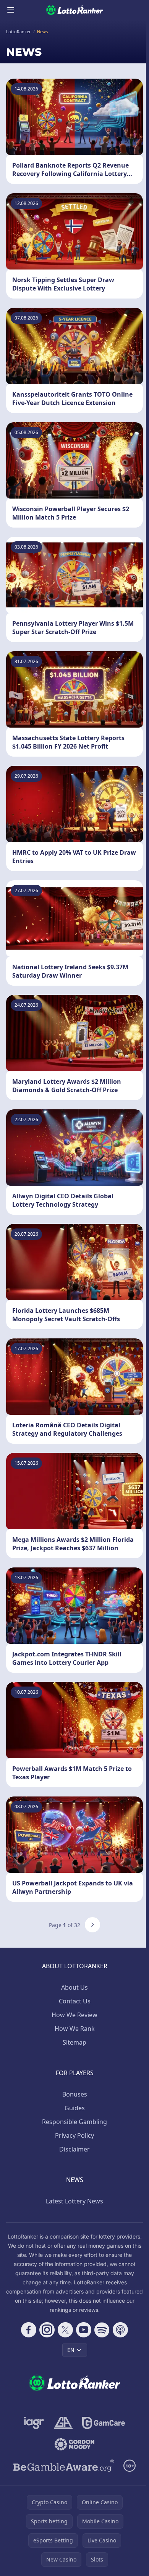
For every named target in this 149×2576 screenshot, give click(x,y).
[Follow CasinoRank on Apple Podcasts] (120, 2330)
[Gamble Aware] (64, 2466)
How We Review (74, 2015)
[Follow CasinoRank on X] (65, 2330)
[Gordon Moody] (74, 2444)
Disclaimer (74, 2149)
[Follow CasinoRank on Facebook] (29, 2330)
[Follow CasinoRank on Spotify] (102, 2330)
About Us (74, 1987)
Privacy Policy (74, 2135)
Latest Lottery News (74, 2201)
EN (71, 2350)
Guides (75, 2108)
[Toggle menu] (11, 10)
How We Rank (75, 2029)
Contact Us (75, 2001)
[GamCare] (103, 2423)
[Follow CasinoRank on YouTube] (84, 2330)
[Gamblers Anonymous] (63, 2423)
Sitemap (74, 2042)
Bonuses (75, 2094)
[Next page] (92, 1925)
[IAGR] (34, 2423)
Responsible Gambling (74, 2122)
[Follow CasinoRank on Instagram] (47, 2330)
